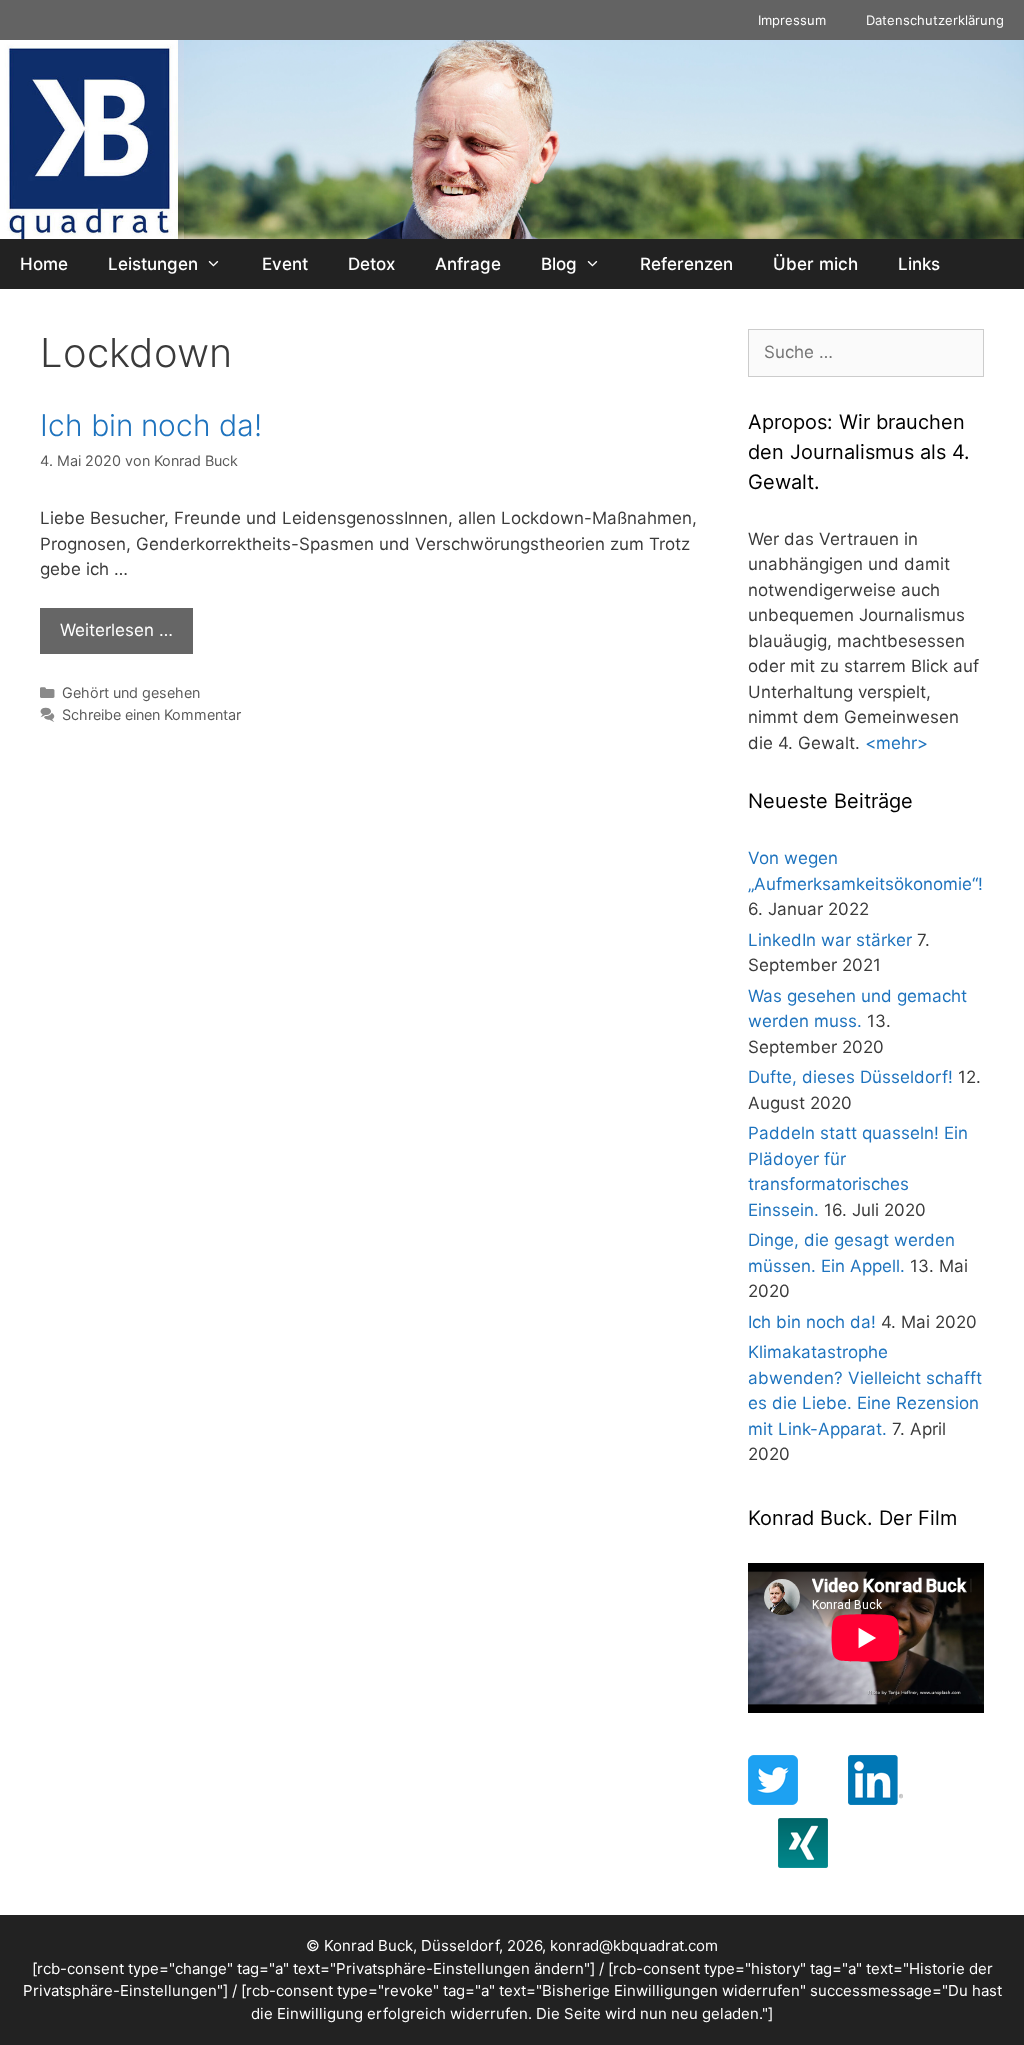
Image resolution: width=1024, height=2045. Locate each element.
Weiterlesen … (116, 630)
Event (285, 264)
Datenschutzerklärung (935, 20)
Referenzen (686, 264)
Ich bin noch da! (151, 425)
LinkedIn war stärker (830, 940)
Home (44, 264)
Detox (371, 264)
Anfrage (468, 264)
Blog (559, 264)
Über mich (815, 264)
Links (919, 264)
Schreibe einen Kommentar (151, 714)
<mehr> (896, 743)
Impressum (792, 20)
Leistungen (153, 264)
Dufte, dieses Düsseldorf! (850, 1077)
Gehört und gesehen (131, 692)
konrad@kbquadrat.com (634, 1945)
